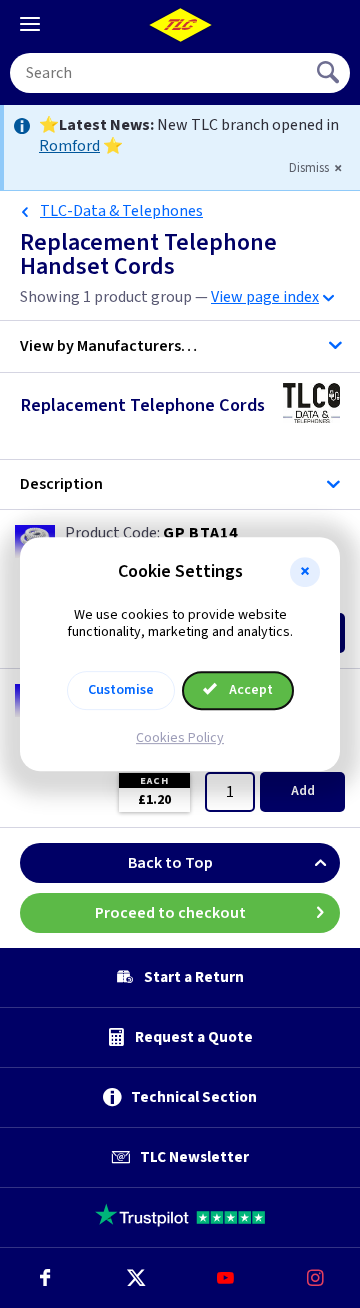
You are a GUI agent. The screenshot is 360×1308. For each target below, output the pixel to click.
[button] (305, 572)
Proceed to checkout (170, 913)
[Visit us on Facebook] (45, 1278)
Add (303, 791)
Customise (121, 690)
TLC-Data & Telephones (121, 211)
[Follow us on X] (135, 1278)
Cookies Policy (180, 738)
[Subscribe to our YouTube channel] (225, 1278)
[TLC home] (180, 25)
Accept (249, 690)
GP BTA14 (200, 533)
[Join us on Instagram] (315, 1278)
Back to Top (170, 863)
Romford (69, 146)
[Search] (330, 73)
